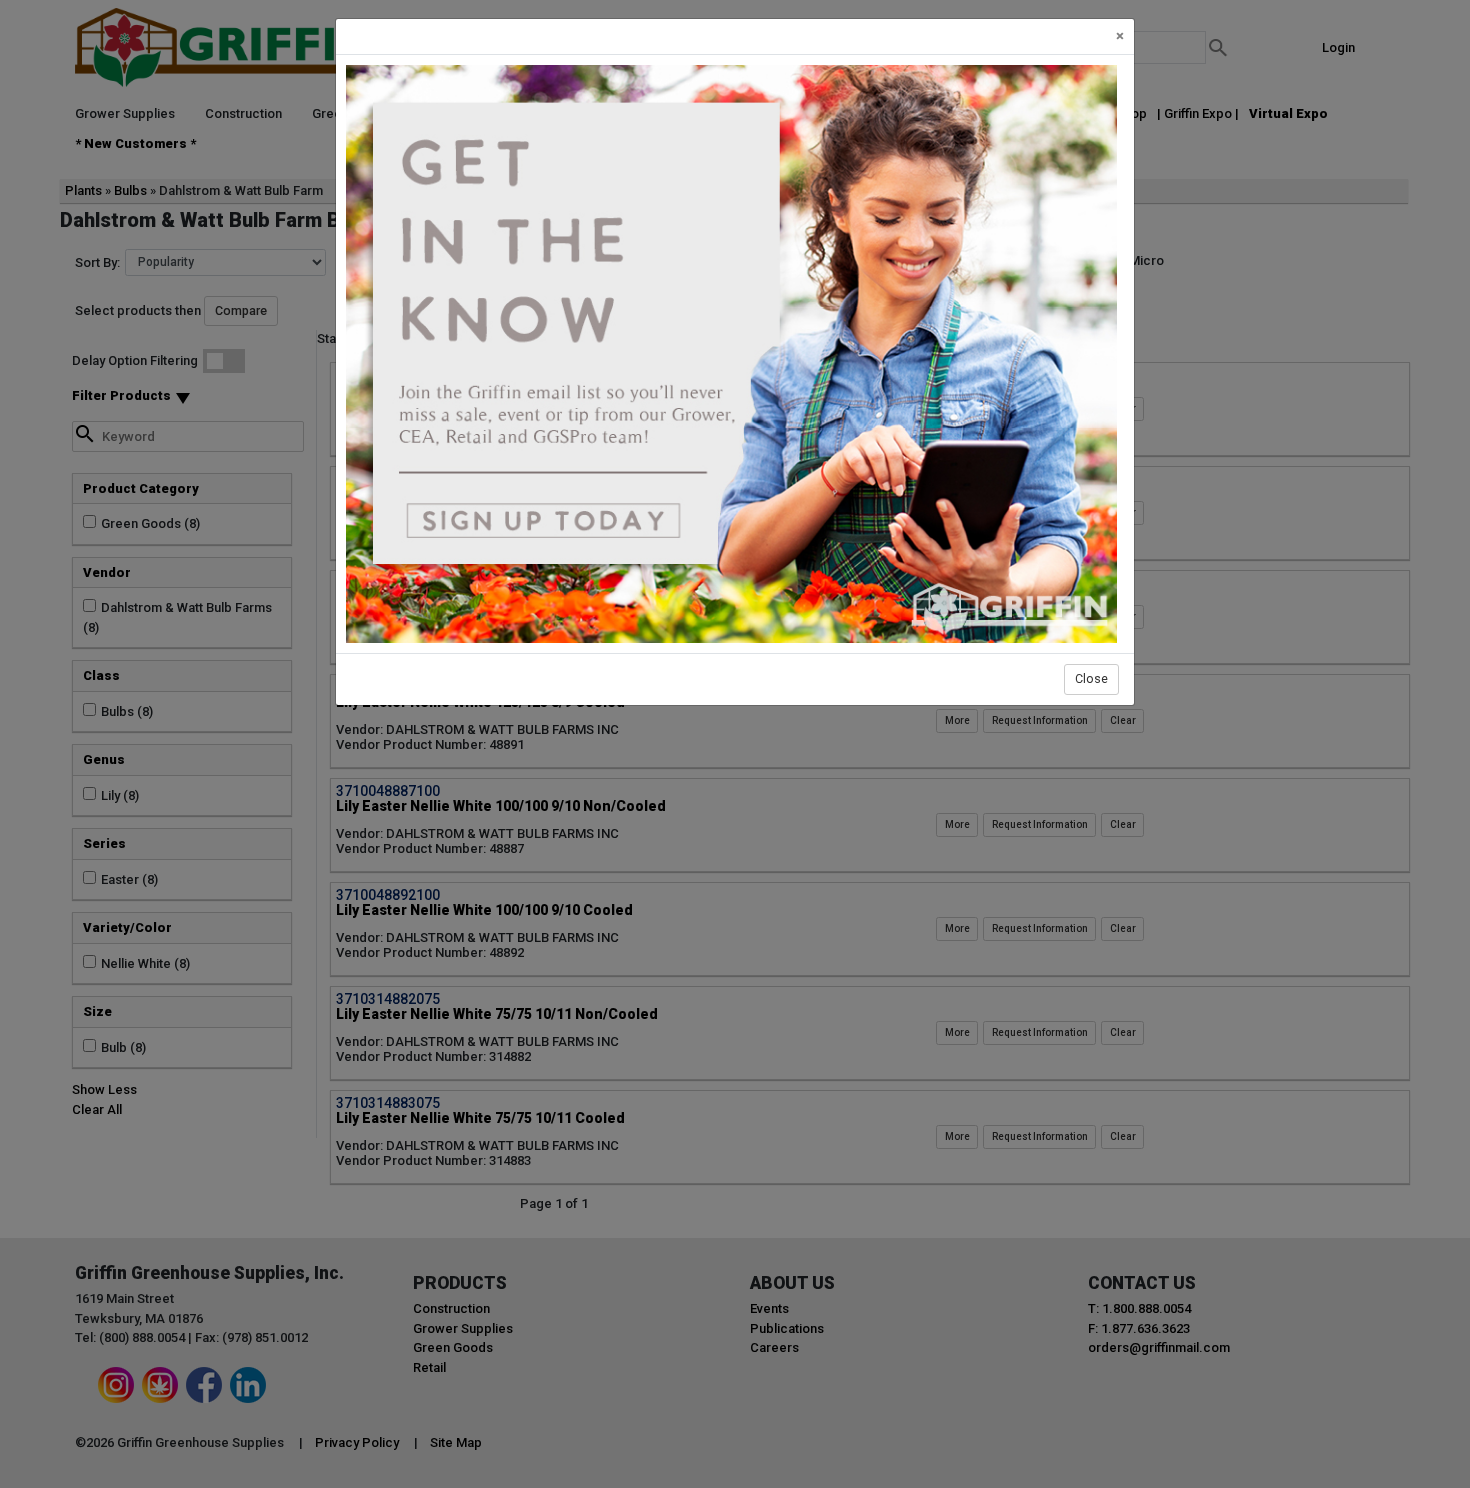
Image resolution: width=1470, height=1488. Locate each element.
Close (1091, 678)
